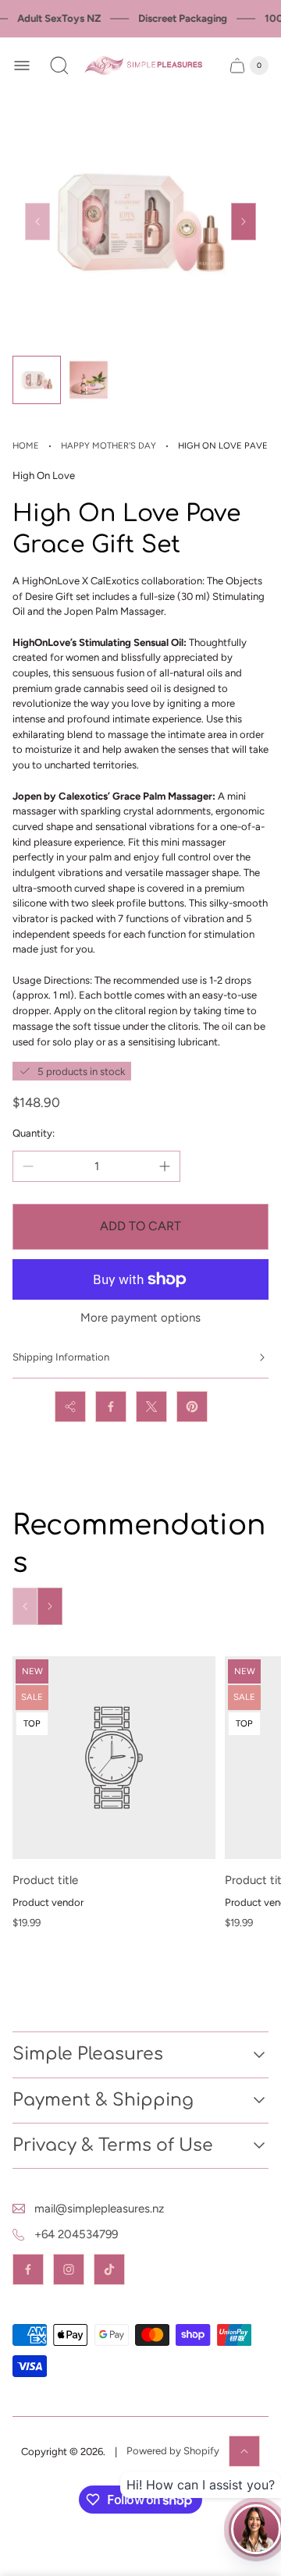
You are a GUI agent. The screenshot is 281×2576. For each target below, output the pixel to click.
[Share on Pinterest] (192, 1407)
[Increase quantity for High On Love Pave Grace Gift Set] (165, 1166)
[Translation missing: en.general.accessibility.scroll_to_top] (244, 2451)
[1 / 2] (37, 380)
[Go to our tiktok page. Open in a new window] (109, 2269)
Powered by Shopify (173, 2451)
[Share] (70, 1407)
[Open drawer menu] (22, 66)
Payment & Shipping (103, 2100)
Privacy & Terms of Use (113, 2145)
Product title (45, 1880)
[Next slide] (244, 222)
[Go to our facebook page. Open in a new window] (28, 2269)
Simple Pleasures (88, 2054)
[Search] (59, 66)
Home (26, 445)
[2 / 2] (88, 380)
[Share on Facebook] (111, 1407)
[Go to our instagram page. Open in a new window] (69, 2269)
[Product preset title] (114, 1758)
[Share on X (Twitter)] (151, 1407)
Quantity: (34, 1133)
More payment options (140, 1318)
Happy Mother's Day (108, 445)
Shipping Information (61, 1357)
